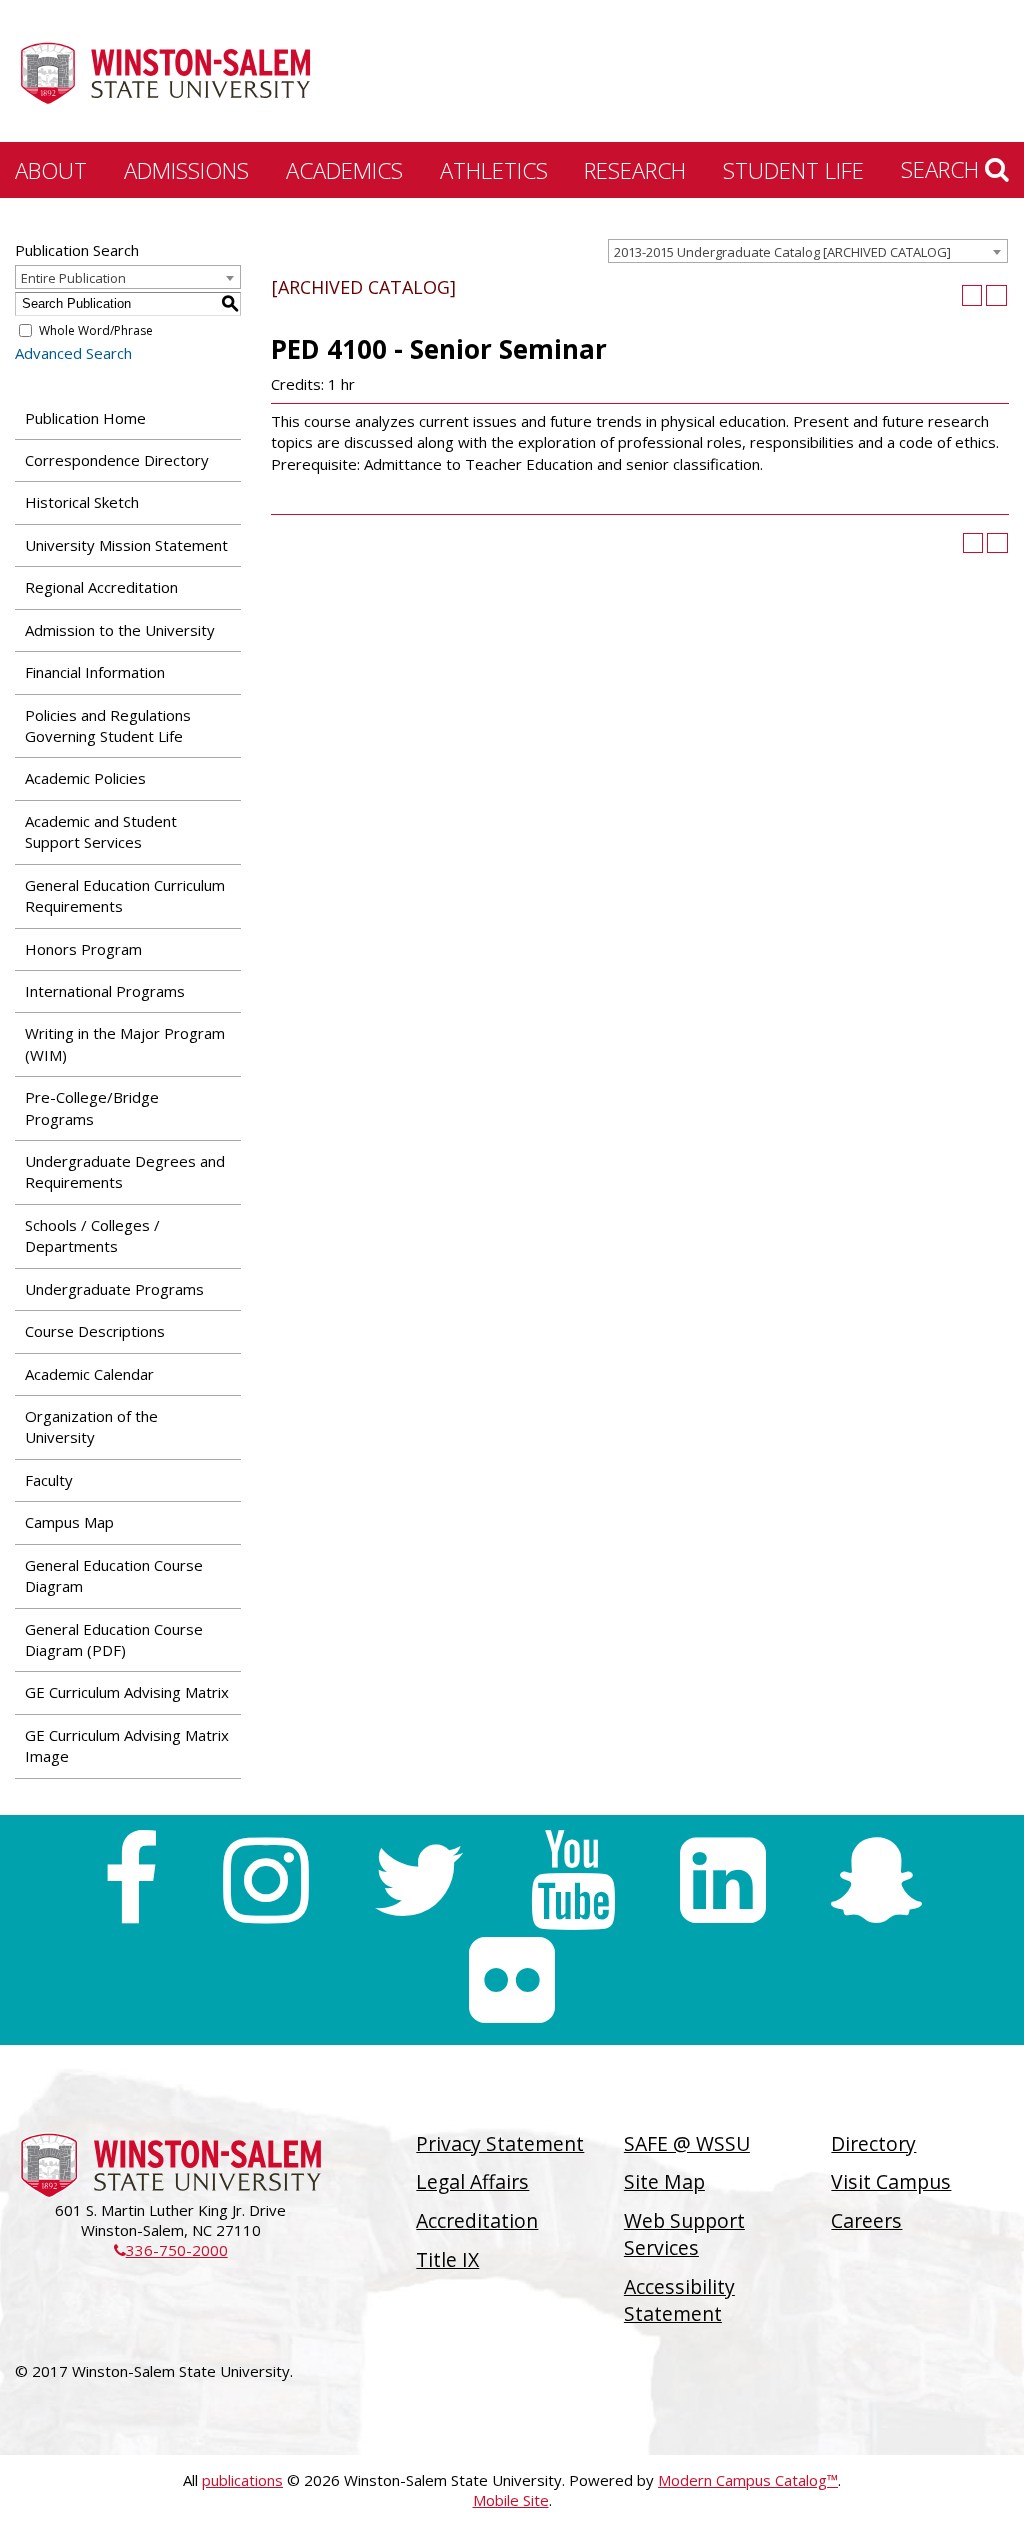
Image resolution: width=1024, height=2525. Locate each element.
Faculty (49, 1480)
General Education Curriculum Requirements (125, 895)
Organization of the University (91, 1426)
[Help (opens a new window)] (996, 295)
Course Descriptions (95, 1331)
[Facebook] (130, 1880)
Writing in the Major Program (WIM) (125, 1043)
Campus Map (69, 1522)
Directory (873, 2143)
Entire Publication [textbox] (73, 278)
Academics (344, 170)
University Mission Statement (126, 545)
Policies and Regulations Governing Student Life (108, 725)
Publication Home (85, 418)
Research (635, 170)
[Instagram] (266, 1880)
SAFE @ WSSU (687, 2143)
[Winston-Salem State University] (165, 73)
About (51, 170)
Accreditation (477, 2220)
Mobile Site (511, 2500)
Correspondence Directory (117, 460)
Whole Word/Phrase (96, 330)
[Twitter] (419, 1880)
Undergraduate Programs (114, 1289)
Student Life (793, 170)
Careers (866, 2220)
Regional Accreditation (101, 587)
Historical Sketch (82, 502)
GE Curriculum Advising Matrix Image (127, 1745)
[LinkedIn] (723, 1880)
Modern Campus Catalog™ (748, 2480)
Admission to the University (120, 630)
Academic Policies (85, 778)
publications (242, 2480)
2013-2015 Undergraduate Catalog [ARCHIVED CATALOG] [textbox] (782, 252)
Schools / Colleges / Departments (92, 1235)
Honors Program (83, 949)
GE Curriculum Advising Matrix (127, 1692)
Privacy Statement (500, 2143)
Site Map (664, 2181)
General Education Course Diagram (114, 1575)
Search (943, 169)
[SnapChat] (876, 1880)
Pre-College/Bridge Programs (92, 1107)
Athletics (494, 170)
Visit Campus (891, 2181)
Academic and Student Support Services (101, 831)
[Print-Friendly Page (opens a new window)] (972, 295)
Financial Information (95, 672)
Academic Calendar (89, 1374)
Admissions (186, 170)
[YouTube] (573, 1880)
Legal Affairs (472, 2181)
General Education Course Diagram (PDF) (114, 1639)
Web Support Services (684, 2234)
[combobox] (808, 251)
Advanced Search (73, 353)
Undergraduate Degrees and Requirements (125, 1171)
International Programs (105, 991)
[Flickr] (512, 1980)
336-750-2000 (171, 2250)
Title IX (447, 2259)
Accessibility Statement (679, 2300)
